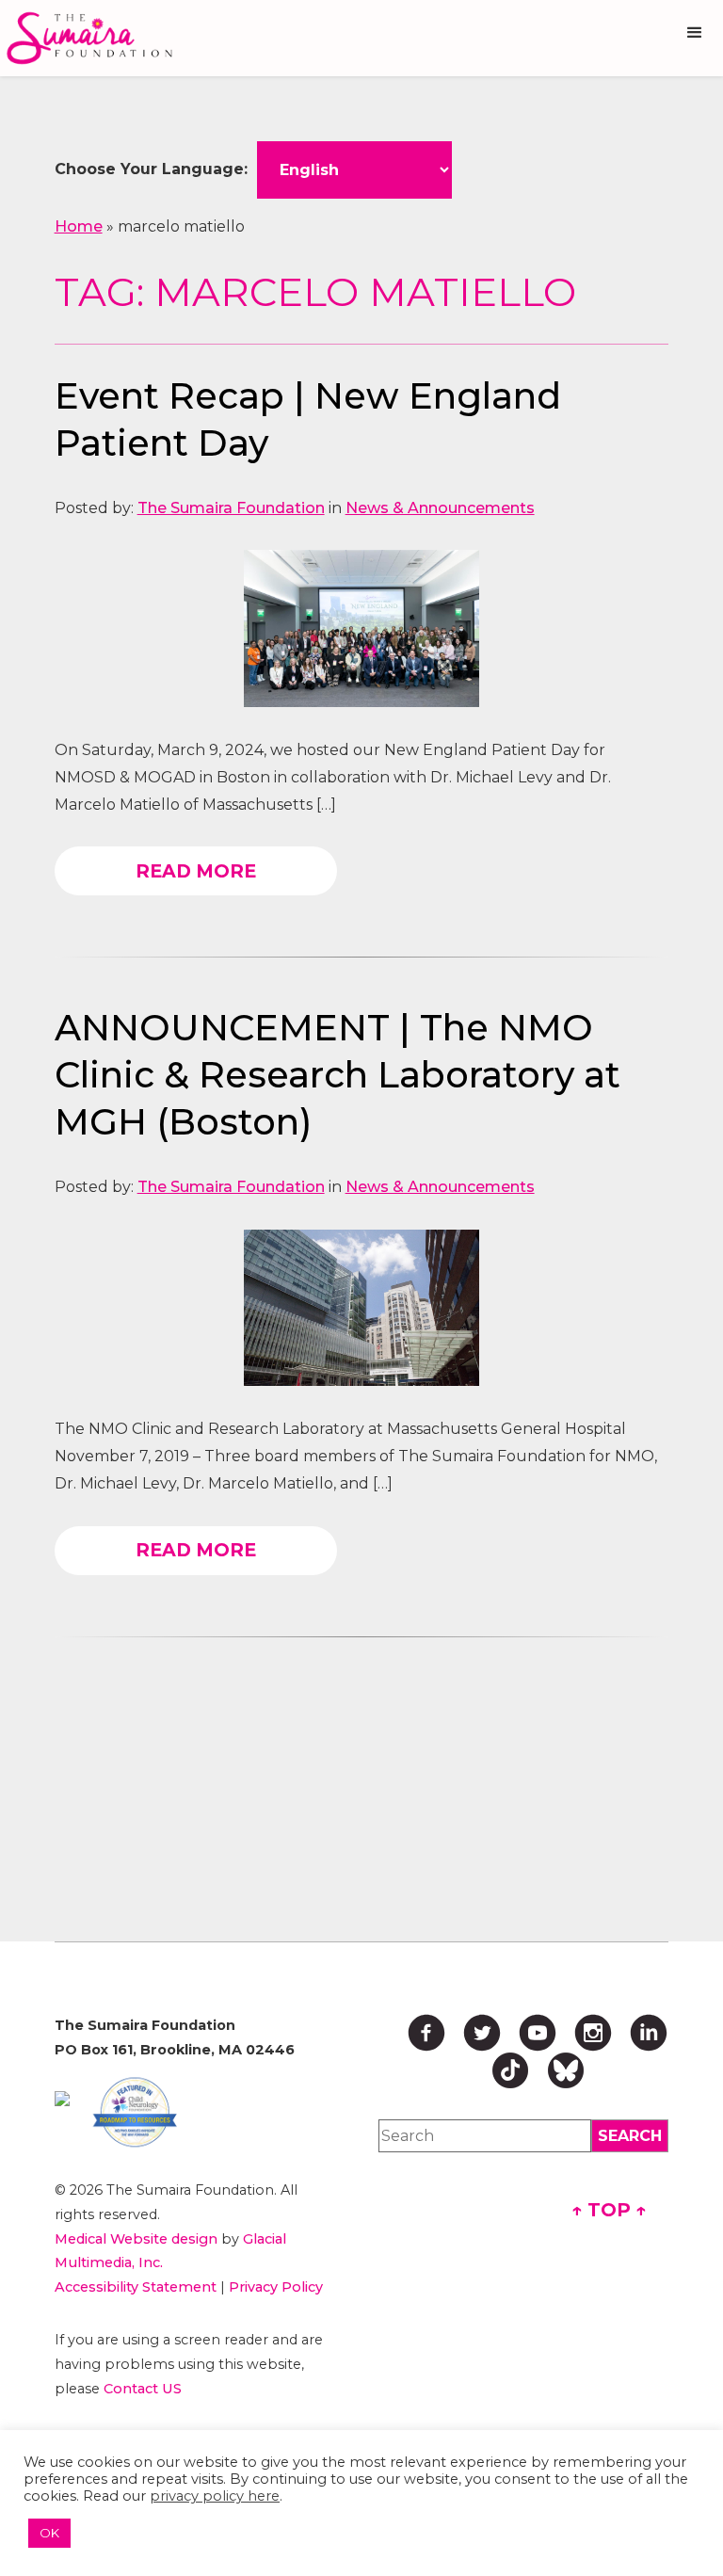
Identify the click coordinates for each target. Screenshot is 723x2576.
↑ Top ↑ (609, 2210)
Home (79, 226)
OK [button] (49, 2533)
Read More (196, 871)
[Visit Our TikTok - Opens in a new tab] (510, 2070)
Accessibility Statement (136, 2287)
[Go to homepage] (94, 38)
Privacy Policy (276, 2287)
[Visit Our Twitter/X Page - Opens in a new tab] (482, 2033)
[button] (695, 33)
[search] (630, 2136)
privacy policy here (215, 2496)
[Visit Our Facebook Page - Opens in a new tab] (426, 2033)
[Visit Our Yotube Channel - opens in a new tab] (538, 2033)
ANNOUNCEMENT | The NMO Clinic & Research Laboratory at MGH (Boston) (337, 1075)
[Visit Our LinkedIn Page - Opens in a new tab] (649, 2033)
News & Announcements (440, 508)
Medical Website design (136, 2239)
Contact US (143, 2389)
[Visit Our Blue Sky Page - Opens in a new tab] (566, 2070)
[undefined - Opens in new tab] (62, 2099)
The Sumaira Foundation (231, 508)
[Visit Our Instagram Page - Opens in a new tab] (593, 2033)
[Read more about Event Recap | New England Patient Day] (362, 628)
